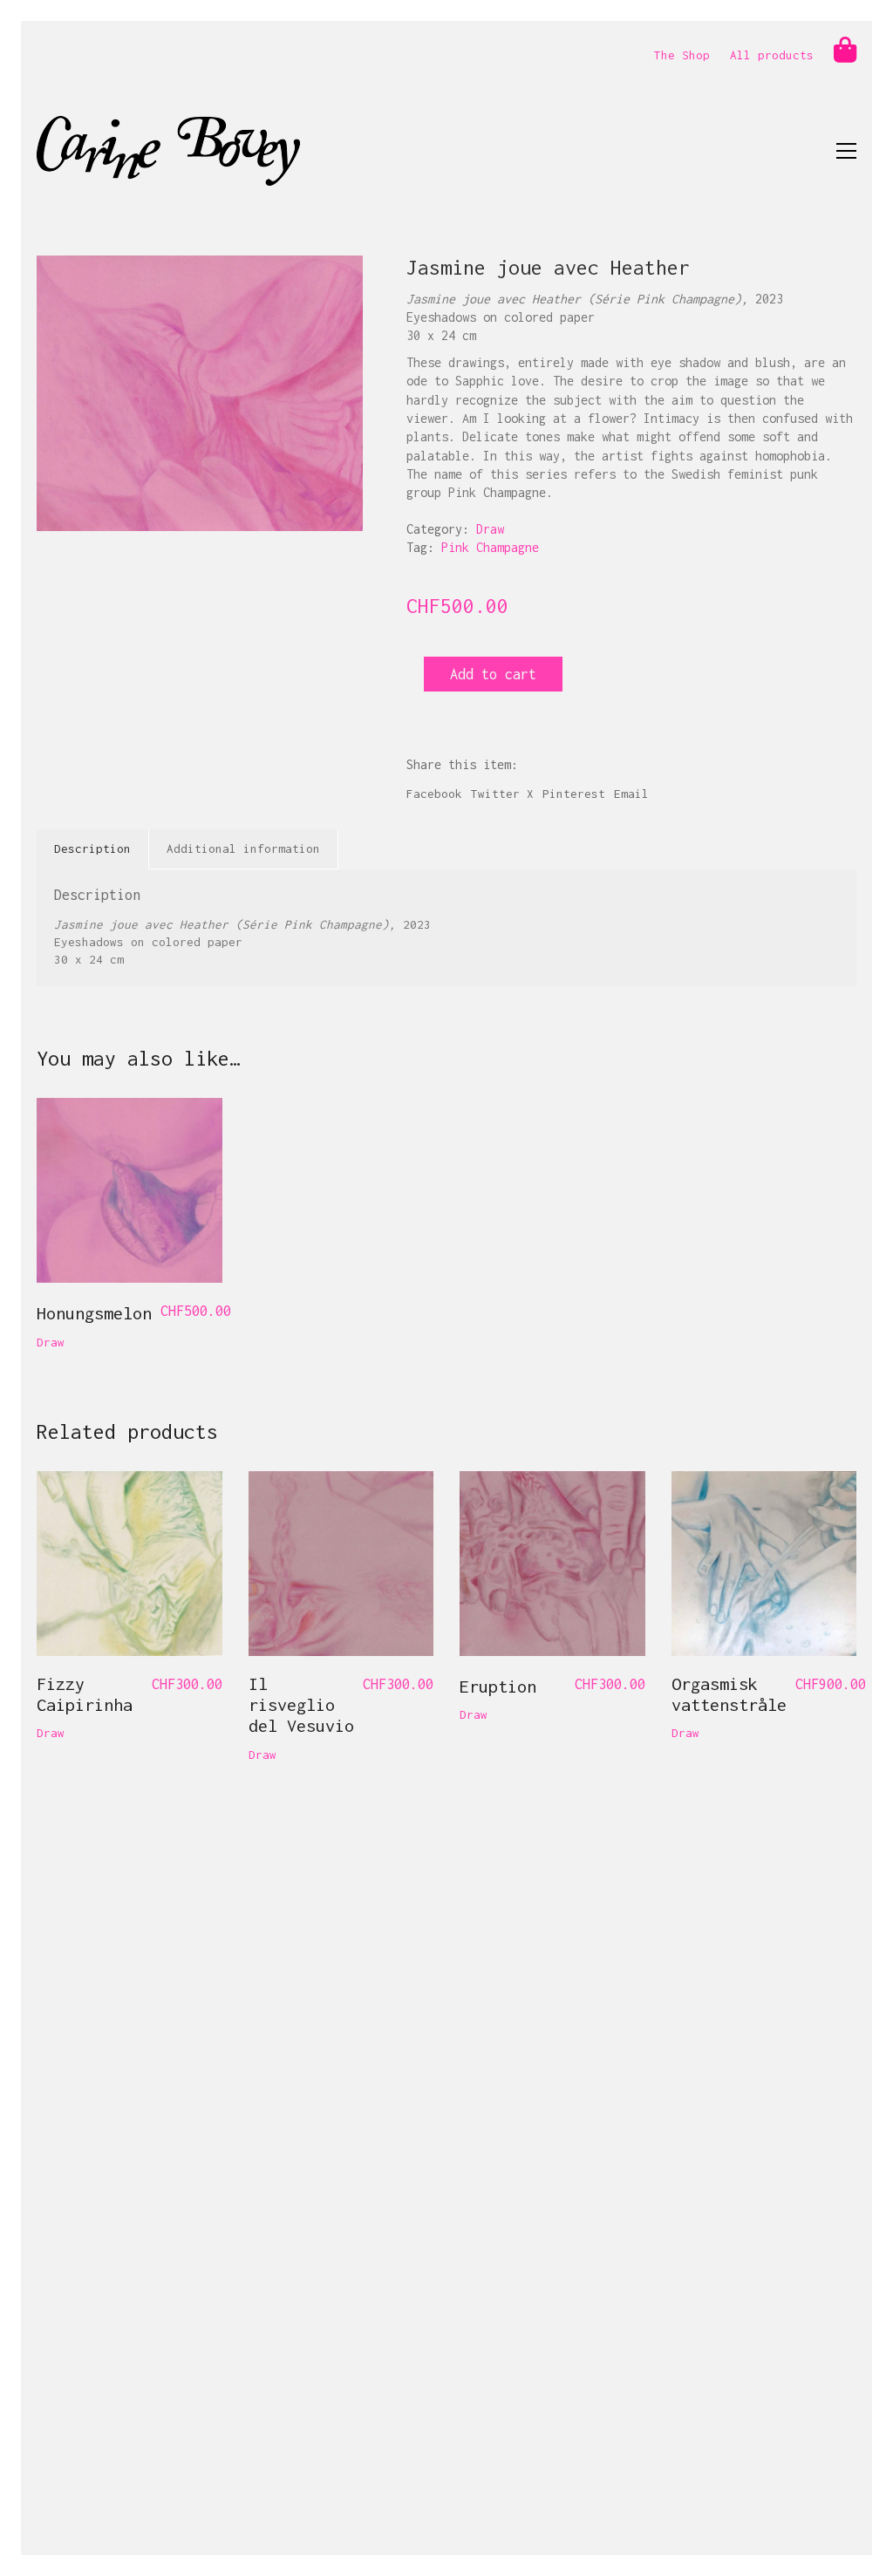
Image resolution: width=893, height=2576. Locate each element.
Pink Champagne (490, 547)
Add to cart (493, 674)
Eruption (498, 1686)
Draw (490, 529)
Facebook (434, 794)
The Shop (682, 55)
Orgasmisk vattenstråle (729, 1694)
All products (772, 55)
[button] (846, 151)
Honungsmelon (94, 1313)
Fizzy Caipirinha (85, 1694)
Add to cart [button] (75, 1343)
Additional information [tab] (243, 848)
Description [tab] (92, 848)
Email (631, 794)
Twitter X (502, 794)
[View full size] (59, 283)
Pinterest (574, 794)
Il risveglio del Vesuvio (301, 1704)
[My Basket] (845, 51)
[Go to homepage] (168, 151)
